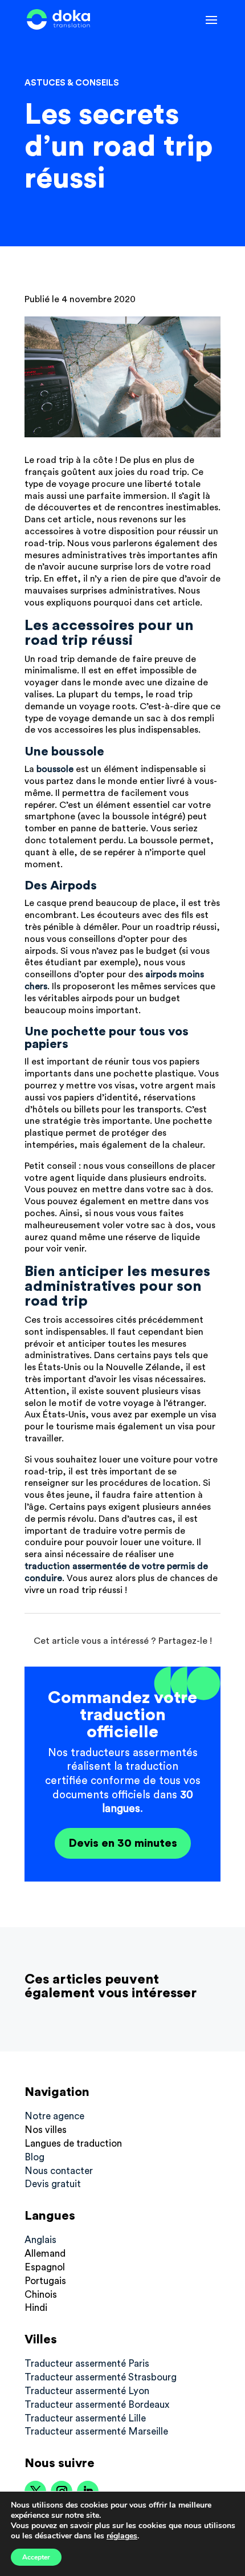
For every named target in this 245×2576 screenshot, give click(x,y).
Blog (34, 2157)
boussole (55, 769)
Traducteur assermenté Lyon (87, 2391)
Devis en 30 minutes (123, 1843)
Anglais (40, 2240)
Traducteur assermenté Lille (85, 2418)
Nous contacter (59, 2171)
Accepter (36, 2557)
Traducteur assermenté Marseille (96, 2431)
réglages (122, 2536)
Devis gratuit (53, 2184)
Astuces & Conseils (72, 83)
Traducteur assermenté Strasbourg (101, 2377)
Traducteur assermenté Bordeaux (97, 2405)
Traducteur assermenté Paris (87, 2364)
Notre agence (54, 2116)
